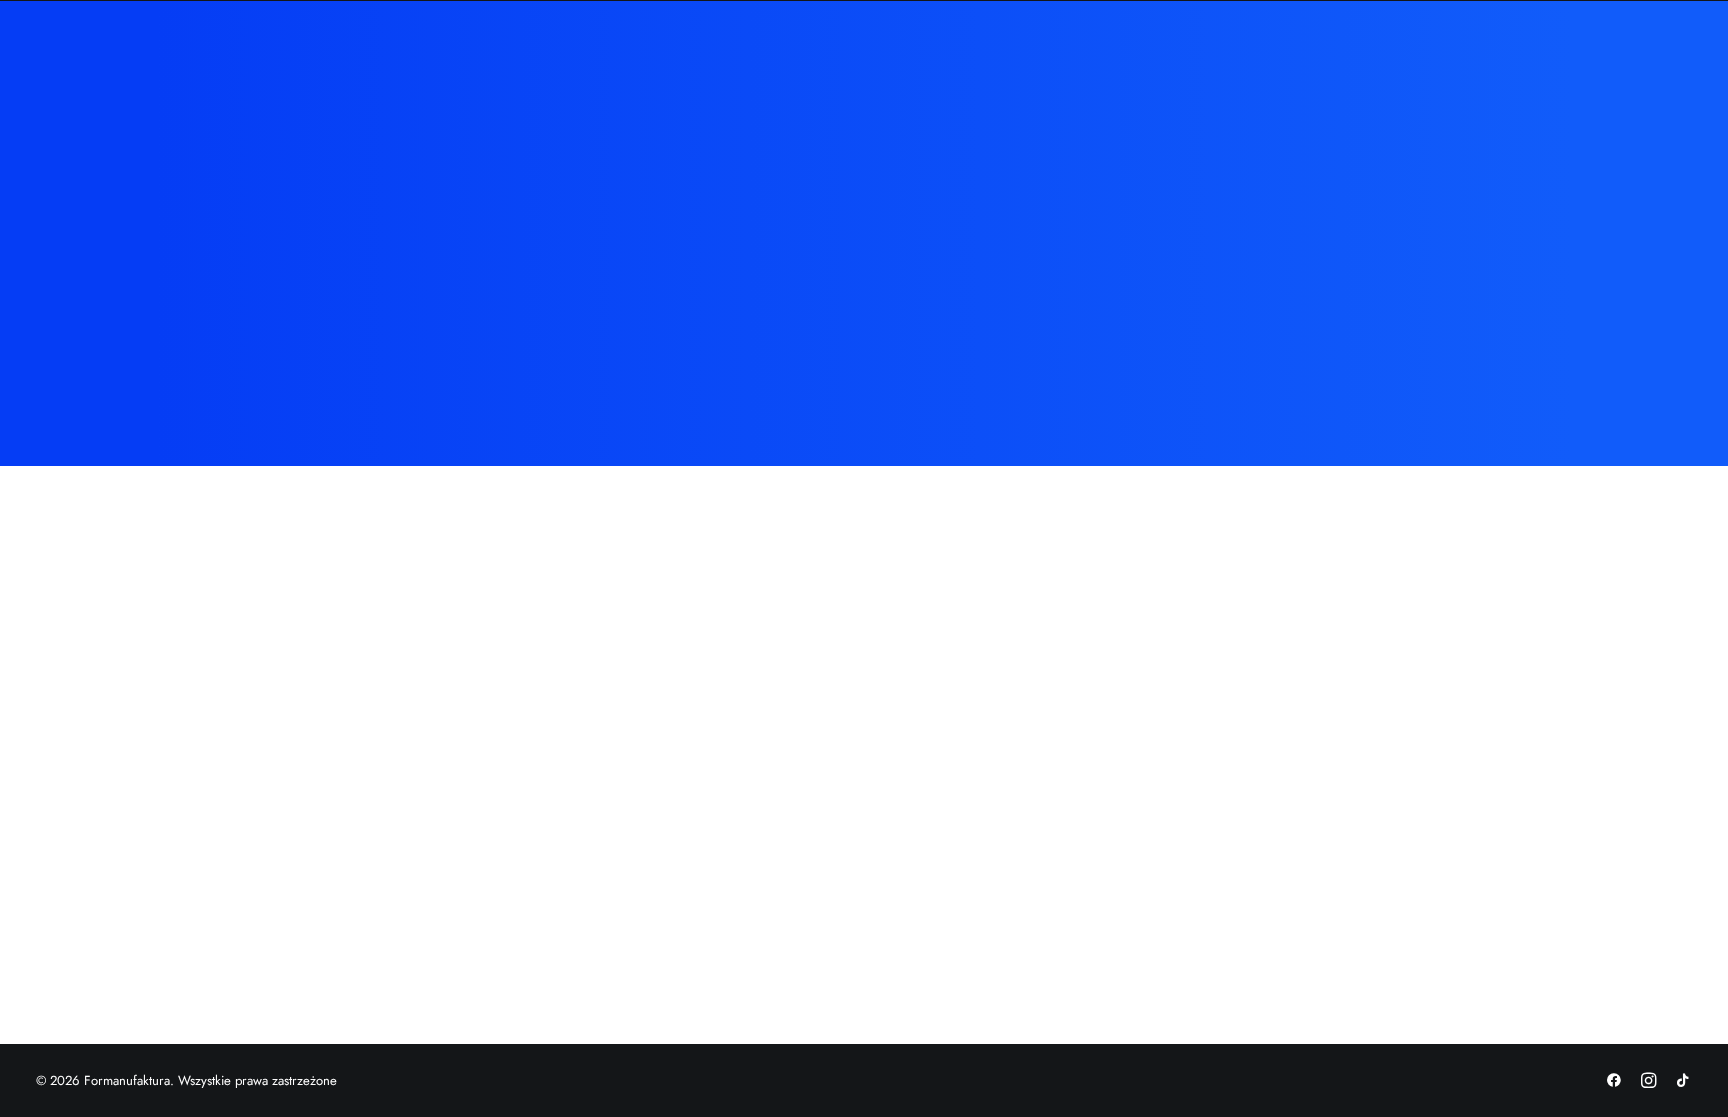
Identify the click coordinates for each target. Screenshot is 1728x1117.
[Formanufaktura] (154, 62)
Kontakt (1085, 61)
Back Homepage (864, 404)
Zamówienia (833, 61)
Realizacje (937, 61)
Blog (1015, 61)
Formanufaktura (707, 61)
